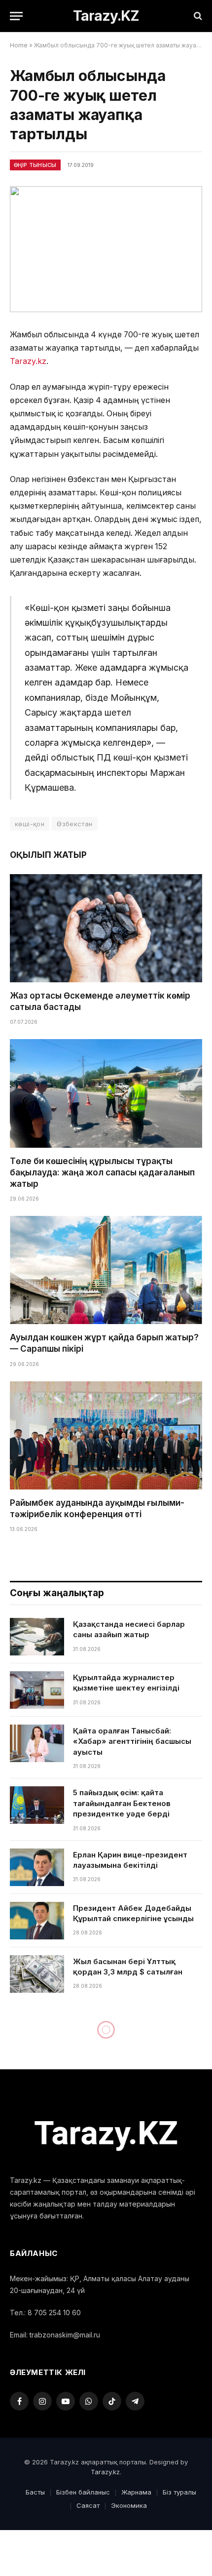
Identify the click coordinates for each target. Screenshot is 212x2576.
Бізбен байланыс (83, 2492)
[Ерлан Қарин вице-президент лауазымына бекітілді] (37, 1867)
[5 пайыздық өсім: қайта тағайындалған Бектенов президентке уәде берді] (37, 1805)
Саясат (88, 2505)
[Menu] (16, 16)
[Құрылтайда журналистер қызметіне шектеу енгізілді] (37, 1690)
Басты (35, 2492)
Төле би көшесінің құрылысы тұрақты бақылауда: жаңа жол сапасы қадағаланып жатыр (102, 1172)
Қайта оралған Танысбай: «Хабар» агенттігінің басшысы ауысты (132, 1741)
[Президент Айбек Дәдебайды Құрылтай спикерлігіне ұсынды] (37, 1921)
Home (19, 45)
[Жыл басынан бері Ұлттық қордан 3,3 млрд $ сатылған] (37, 1974)
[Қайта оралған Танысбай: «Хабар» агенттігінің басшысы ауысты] (37, 1743)
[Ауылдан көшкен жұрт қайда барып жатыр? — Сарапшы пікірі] (106, 1270)
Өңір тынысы (35, 165)
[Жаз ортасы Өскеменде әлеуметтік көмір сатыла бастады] (106, 928)
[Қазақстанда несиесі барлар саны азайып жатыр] (37, 1637)
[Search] (197, 16)
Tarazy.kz (28, 361)
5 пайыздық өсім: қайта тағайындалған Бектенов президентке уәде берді (122, 1803)
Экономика (129, 2505)
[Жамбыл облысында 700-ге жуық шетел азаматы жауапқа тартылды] (106, 249)
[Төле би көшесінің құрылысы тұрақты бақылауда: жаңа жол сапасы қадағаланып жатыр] (106, 1093)
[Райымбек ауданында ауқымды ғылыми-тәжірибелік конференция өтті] (106, 1435)
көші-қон (30, 824)
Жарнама (136, 2492)
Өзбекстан (75, 824)
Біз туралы (179, 2492)
